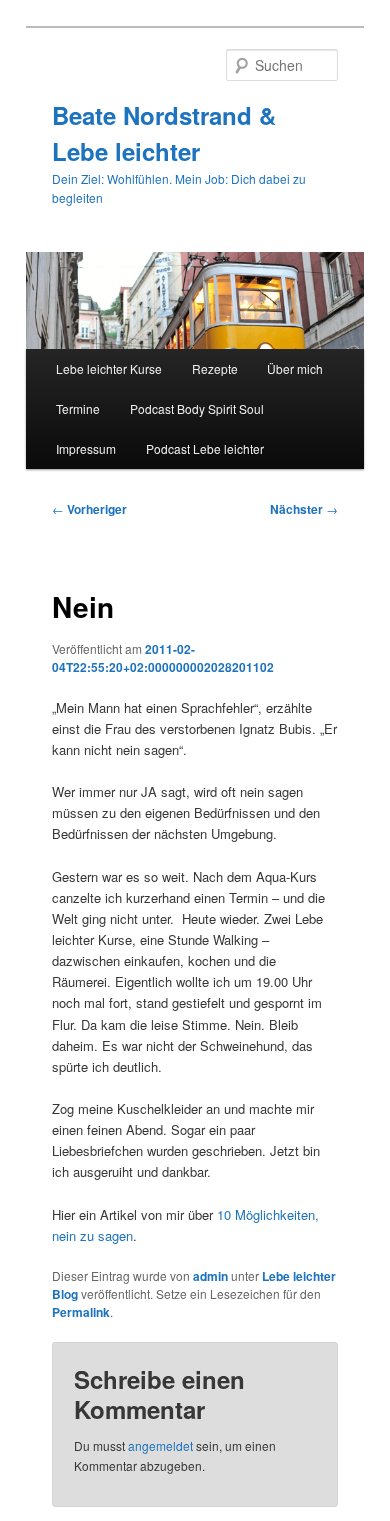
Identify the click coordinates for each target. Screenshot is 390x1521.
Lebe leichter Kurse (109, 368)
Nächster (304, 509)
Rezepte (215, 368)
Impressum (86, 448)
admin (210, 1276)
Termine (78, 408)
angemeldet (160, 1445)
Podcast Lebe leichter (205, 448)
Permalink (81, 1312)
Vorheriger (89, 509)
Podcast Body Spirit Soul (197, 408)
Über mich (295, 368)
